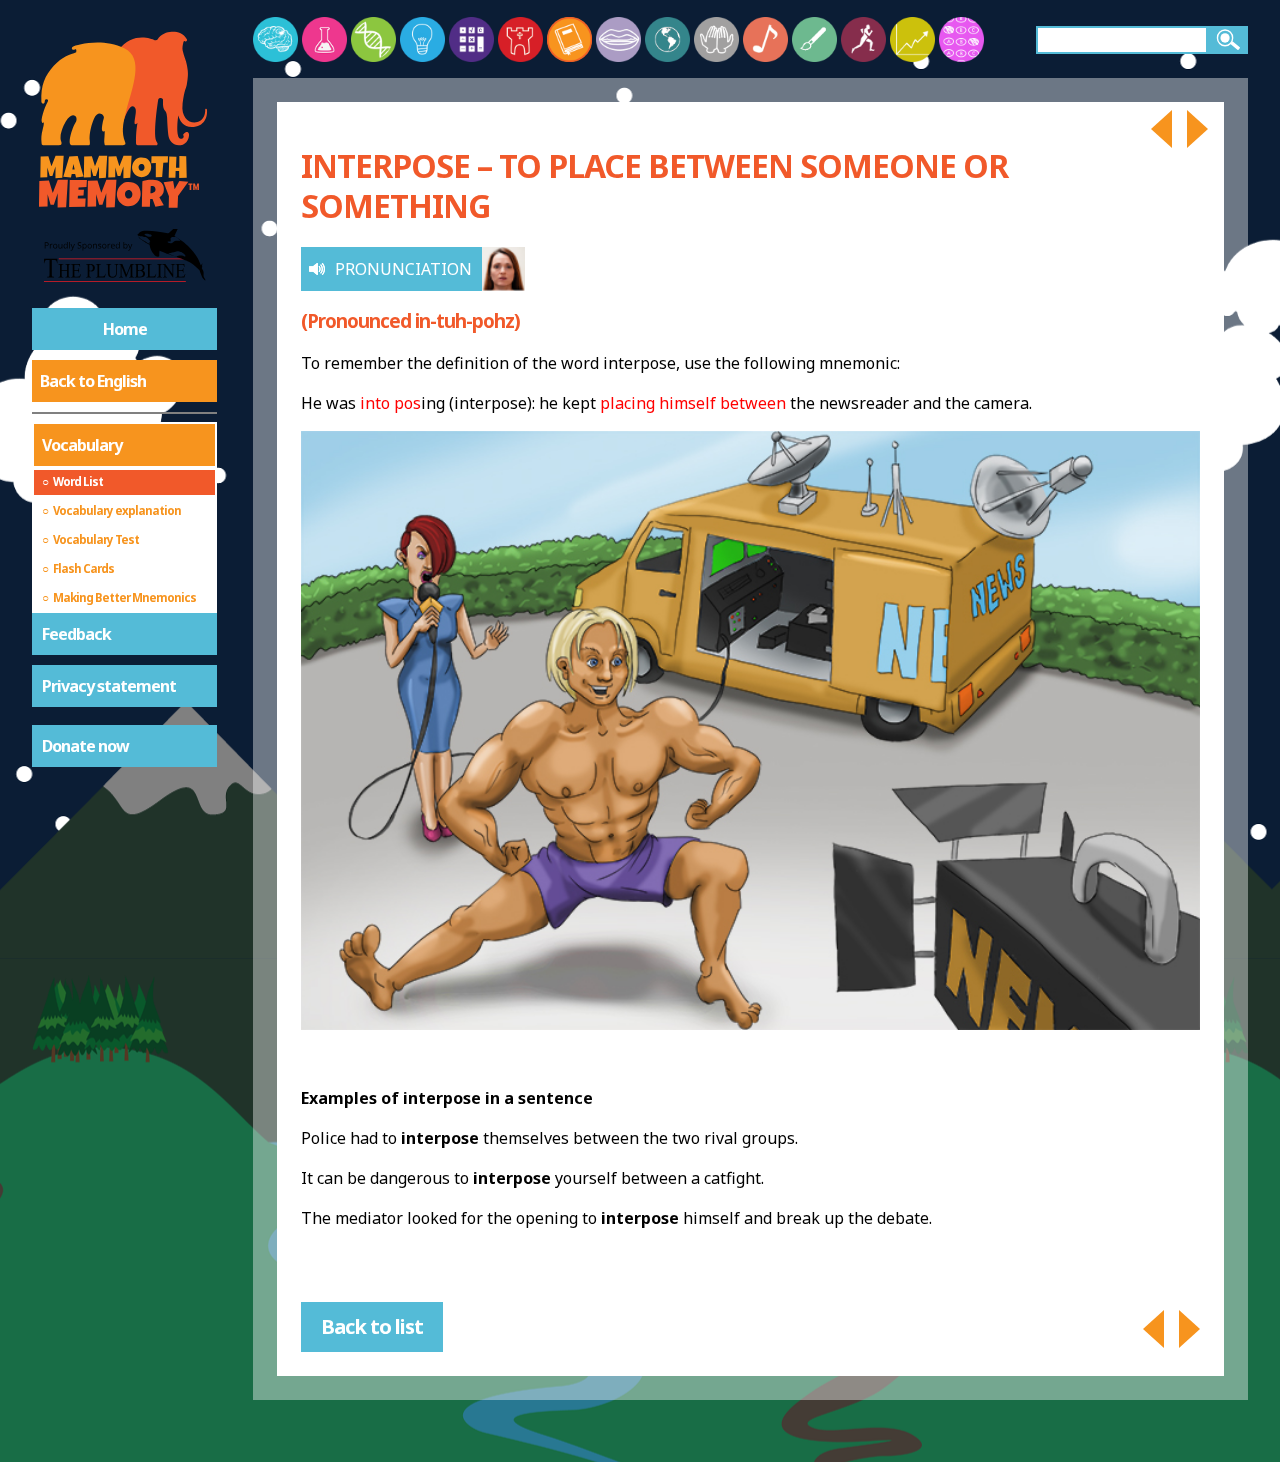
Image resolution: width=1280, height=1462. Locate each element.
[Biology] (373, 39)
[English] (569, 39)
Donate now (85, 746)
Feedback (76, 634)
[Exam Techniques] (961, 39)
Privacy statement (109, 686)
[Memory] (275, 39)
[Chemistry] (324, 39)
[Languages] (618, 39)
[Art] (814, 39)
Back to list (372, 1326)
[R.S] (716, 39)
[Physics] (422, 39)
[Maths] (471, 39)
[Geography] (667, 39)
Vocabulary (82, 445)
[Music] (765, 39)
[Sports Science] (863, 39)
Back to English (93, 381)
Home (125, 329)
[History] (520, 39)
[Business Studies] (912, 39)
